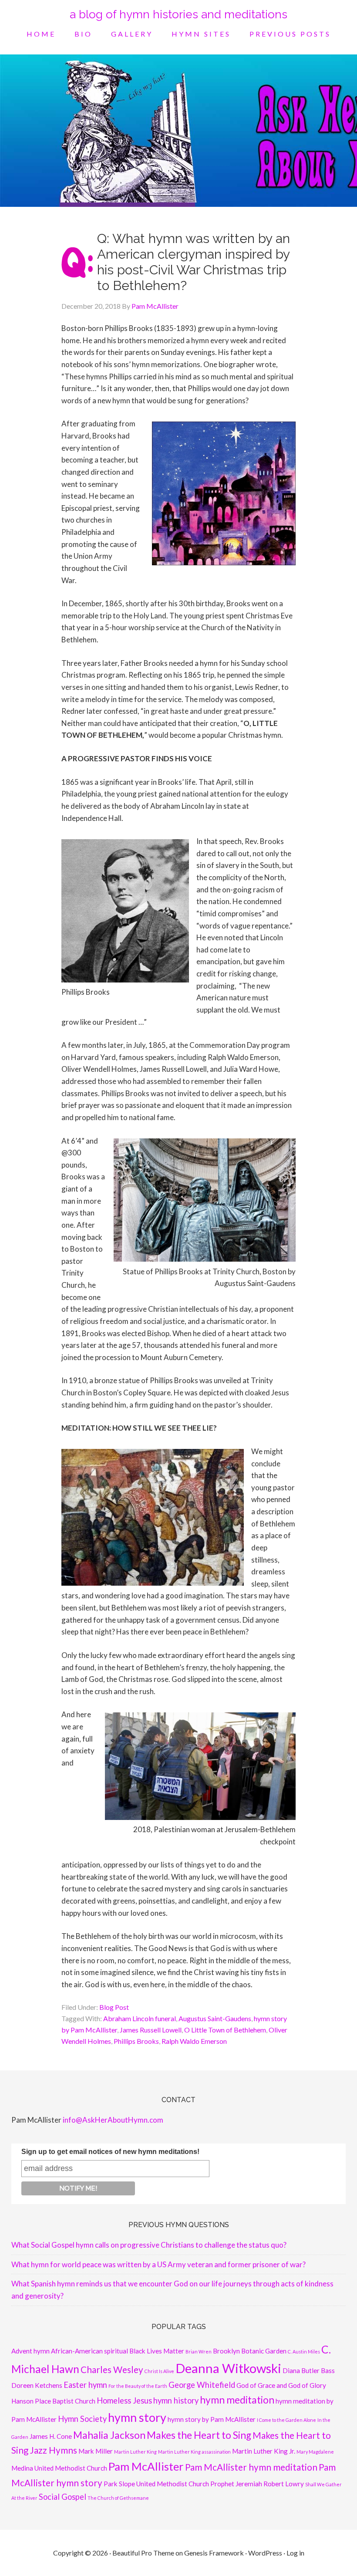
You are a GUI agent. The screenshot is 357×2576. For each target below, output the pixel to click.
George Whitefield (202, 2385)
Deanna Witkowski (228, 2368)
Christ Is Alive (159, 2371)
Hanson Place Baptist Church (53, 2401)
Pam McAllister (146, 2466)
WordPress (265, 2553)
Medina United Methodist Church (59, 2468)
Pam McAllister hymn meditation (251, 2467)
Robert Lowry (284, 2484)
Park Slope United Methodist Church (156, 2484)
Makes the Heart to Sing (199, 2435)
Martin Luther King (135, 2452)
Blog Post (114, 2007)
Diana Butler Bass (309, 2370)
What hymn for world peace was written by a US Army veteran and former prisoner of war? (158, 2264)
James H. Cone (51, 2436)
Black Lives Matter (157, 2351)
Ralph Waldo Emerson (194, 2041)
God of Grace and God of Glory (281, 2385)
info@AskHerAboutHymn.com (113, 2120)
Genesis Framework (214, 2553)
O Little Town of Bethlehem (225, 2030)
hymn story (137, 2417)
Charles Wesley (112, 2370)
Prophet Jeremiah (236, 2484)
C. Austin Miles (304, 2351)
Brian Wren (199, 2351)
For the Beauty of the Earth (138, 2386)
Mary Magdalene (315, 2452)
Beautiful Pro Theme (143, 2553)
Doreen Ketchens (37, 2385)
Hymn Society (82, 2419)
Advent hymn (30, 2351)
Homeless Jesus (124, 2400)
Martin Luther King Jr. (264, 2451)
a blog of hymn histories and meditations (178, 14)
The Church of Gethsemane (118, 2498)
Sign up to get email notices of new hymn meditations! (110, 2152)
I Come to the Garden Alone (286, 2420)
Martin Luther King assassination (194, 2452)
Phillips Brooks (136, 2041)
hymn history (176, 2400)
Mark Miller (96, 2451)
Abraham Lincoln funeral (140, 2018)
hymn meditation (237, 2400)
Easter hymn (85, 2385)
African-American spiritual (89, 2351)
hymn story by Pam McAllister (212, 2419)
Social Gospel (62, 2497)
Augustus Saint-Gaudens (215, 2018)
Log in (295, 2553)
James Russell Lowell (151, 2030)
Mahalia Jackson (109, 2435)
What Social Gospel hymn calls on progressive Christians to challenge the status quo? (149, 2245)
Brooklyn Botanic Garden (250, 2351)
